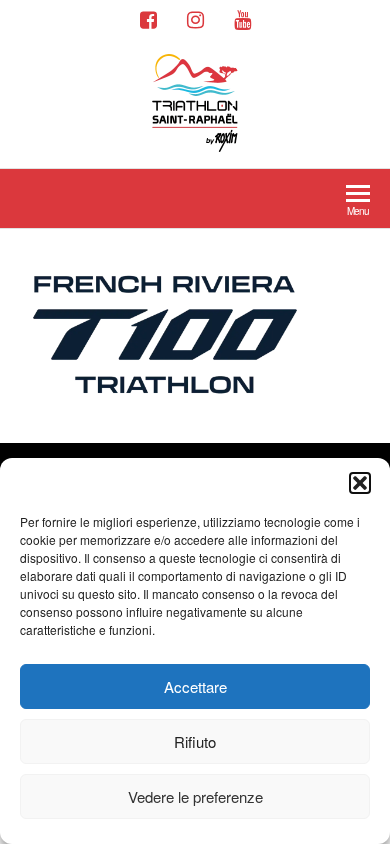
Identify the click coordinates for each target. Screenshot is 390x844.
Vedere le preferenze (195, 796)
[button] (360, 483)
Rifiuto (195, 741)
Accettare (195, 686)
